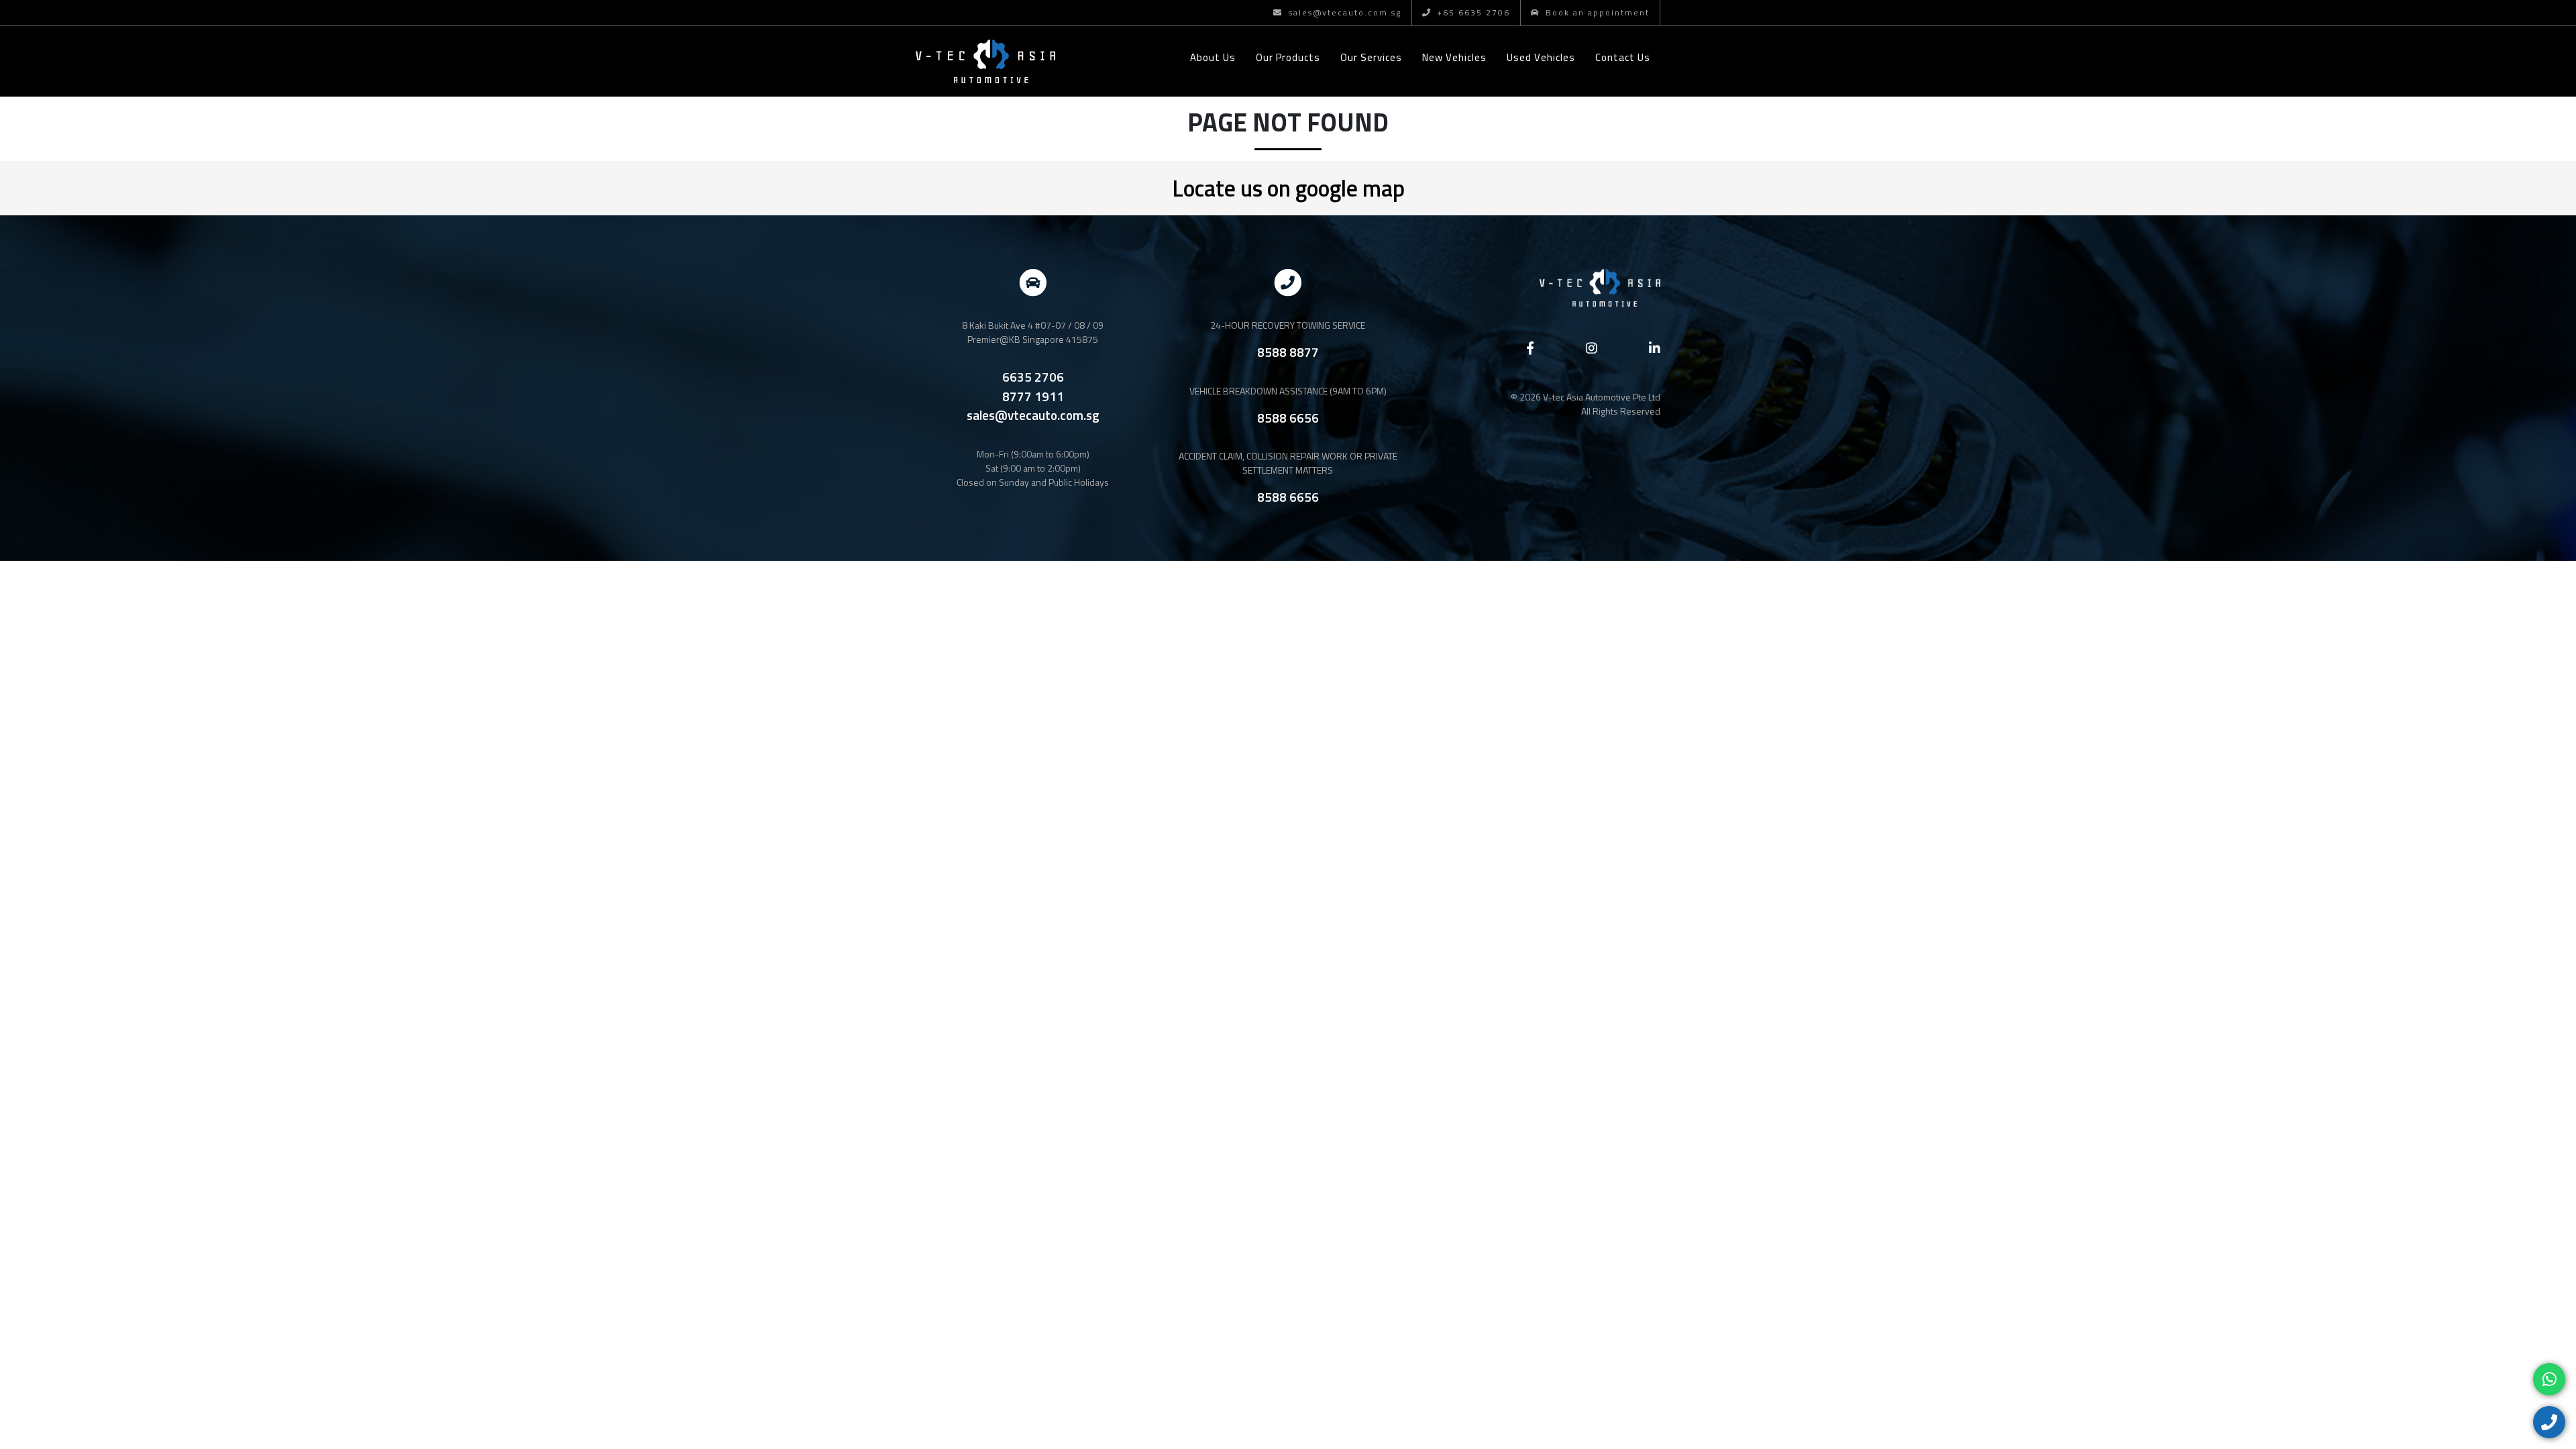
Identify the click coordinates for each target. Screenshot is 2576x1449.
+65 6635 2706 (1472, 12)
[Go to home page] (985, 61)
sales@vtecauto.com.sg (1343, 12)
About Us (1213, 57)
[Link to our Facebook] (1530, 348)
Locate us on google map (1288, 188)
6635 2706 (1033, 377)
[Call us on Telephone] (2549, 1422)
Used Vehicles (1541, 57)
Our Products (1288, 57)
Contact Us (1623, 57)
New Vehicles (1454, 57)
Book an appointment (1596, 12)
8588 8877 (1288, 352)
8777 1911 (1033, 396)
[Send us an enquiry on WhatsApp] (2549, 1379)
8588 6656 (1288, 418)
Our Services (1371, 57)
